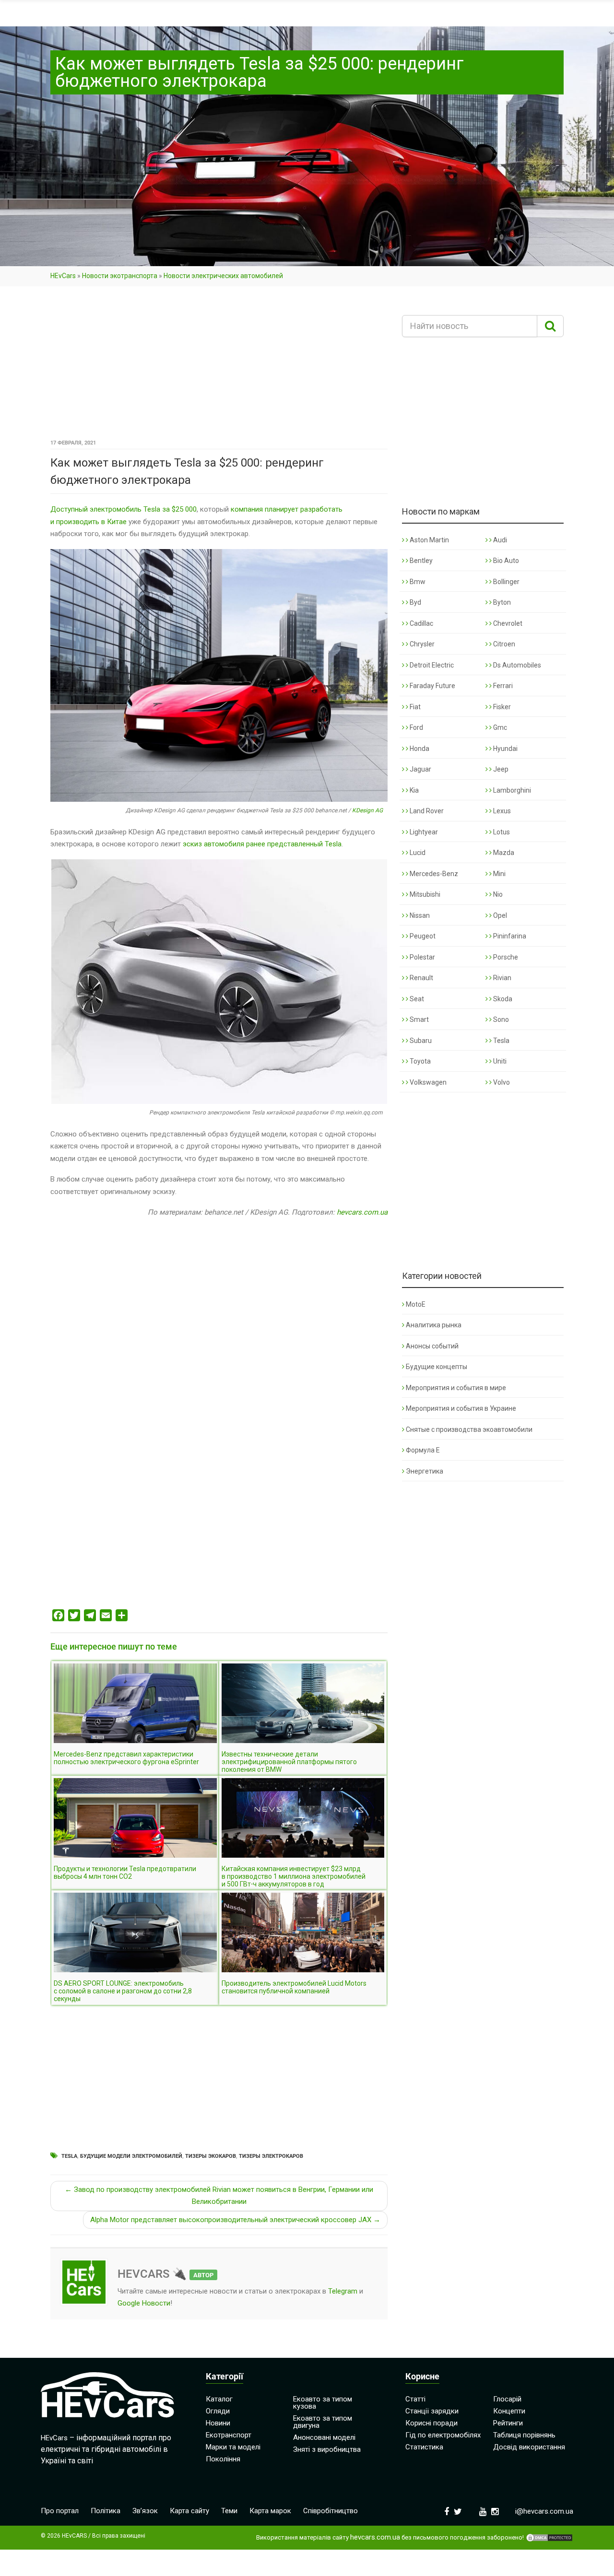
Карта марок (270, 2511)
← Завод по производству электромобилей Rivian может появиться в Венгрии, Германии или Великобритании (219, 2196)
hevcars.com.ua (362, 1212)
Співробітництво (331, 2511)
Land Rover (426, 811)
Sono (500, 1019)
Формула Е (423, 1450)
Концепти (509, 2411)
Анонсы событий (432, 1346)
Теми (229, 2511)
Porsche (505, 957)
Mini (499, 874)
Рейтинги (508, 2423)
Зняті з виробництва (327, 2449)
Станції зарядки (432, 2411)
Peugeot (422, 936)
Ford (416, 727)
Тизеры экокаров (211, 2156)
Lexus (501, 811)
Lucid (417, 853)
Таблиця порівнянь (524, 2435)
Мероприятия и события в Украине (461, 1408)
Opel (499, 915)
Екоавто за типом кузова (323, 2403)
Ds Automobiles (516, 665)
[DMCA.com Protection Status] (549, 2538)
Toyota (419, 1061)
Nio (497, 894)
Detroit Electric (431, 665)
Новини (218, 2423)
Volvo (501, 1082)
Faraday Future (432, 686)
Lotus (501, 832)
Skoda (502, 999)
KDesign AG (367, 810)
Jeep (500, 769)
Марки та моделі (233, 2447)
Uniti (499, 1061)
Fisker (501, 707)
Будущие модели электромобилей (131, 2156)
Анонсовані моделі (324, 2437)
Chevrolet (507, 623)
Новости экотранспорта (120, 276)
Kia (413, 790)
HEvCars (63, 276)
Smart (419, 1019)
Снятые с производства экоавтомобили (469, 1429)
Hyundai (505, 749)
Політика (106, 2511)
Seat (416, 999)
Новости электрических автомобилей (223, 276)
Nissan (419, 915)
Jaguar (420, 769)
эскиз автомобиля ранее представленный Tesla (262, 844)
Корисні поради (431, 2423)
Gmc (499, 727)
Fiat (414, 707)
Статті (415, 2399)
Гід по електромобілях (443, 2435)
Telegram (343, 2291)
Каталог (219, 2399)
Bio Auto (505, 561)
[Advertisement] (219, 366)
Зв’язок (145, 2511)
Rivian (502, 978)
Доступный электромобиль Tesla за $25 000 (124, 509)
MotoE (416, 1304)
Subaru (420, 1041)
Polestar (422, 957)
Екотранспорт (229, 2435)
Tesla (69, 2156)
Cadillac (421, 623)
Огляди (218, 2411)
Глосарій (507, 2399)
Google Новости (144, 2303)
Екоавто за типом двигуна (323, 2422)
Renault (421, 978)
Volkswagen (427, 1082)
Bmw (417, 582)
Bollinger (506, 582)
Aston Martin (429, 540)
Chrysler (421, 644)
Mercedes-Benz (433, 874)
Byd (415, 602)
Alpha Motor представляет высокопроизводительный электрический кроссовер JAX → (235, 2220)
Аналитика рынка (434, 1325)
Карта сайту (189, 2511)
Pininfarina (509, 936)
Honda (419, 749)
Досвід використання (529, 2447)
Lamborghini (511, 790)
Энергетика (425, 1471)
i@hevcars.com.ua (544, 2511)
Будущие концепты (437, 1367)
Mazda (503, 853)
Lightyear (423, 832)
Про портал (60, 2511)
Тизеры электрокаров (271, 2156)
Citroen (503, 644)
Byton (501, 602)
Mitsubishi (424, 894)
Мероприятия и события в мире (456, 1388)
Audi (499, 540)
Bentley (420, 561)
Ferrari (502, 686)
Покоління (223, 2459)
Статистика (424, 2447)
